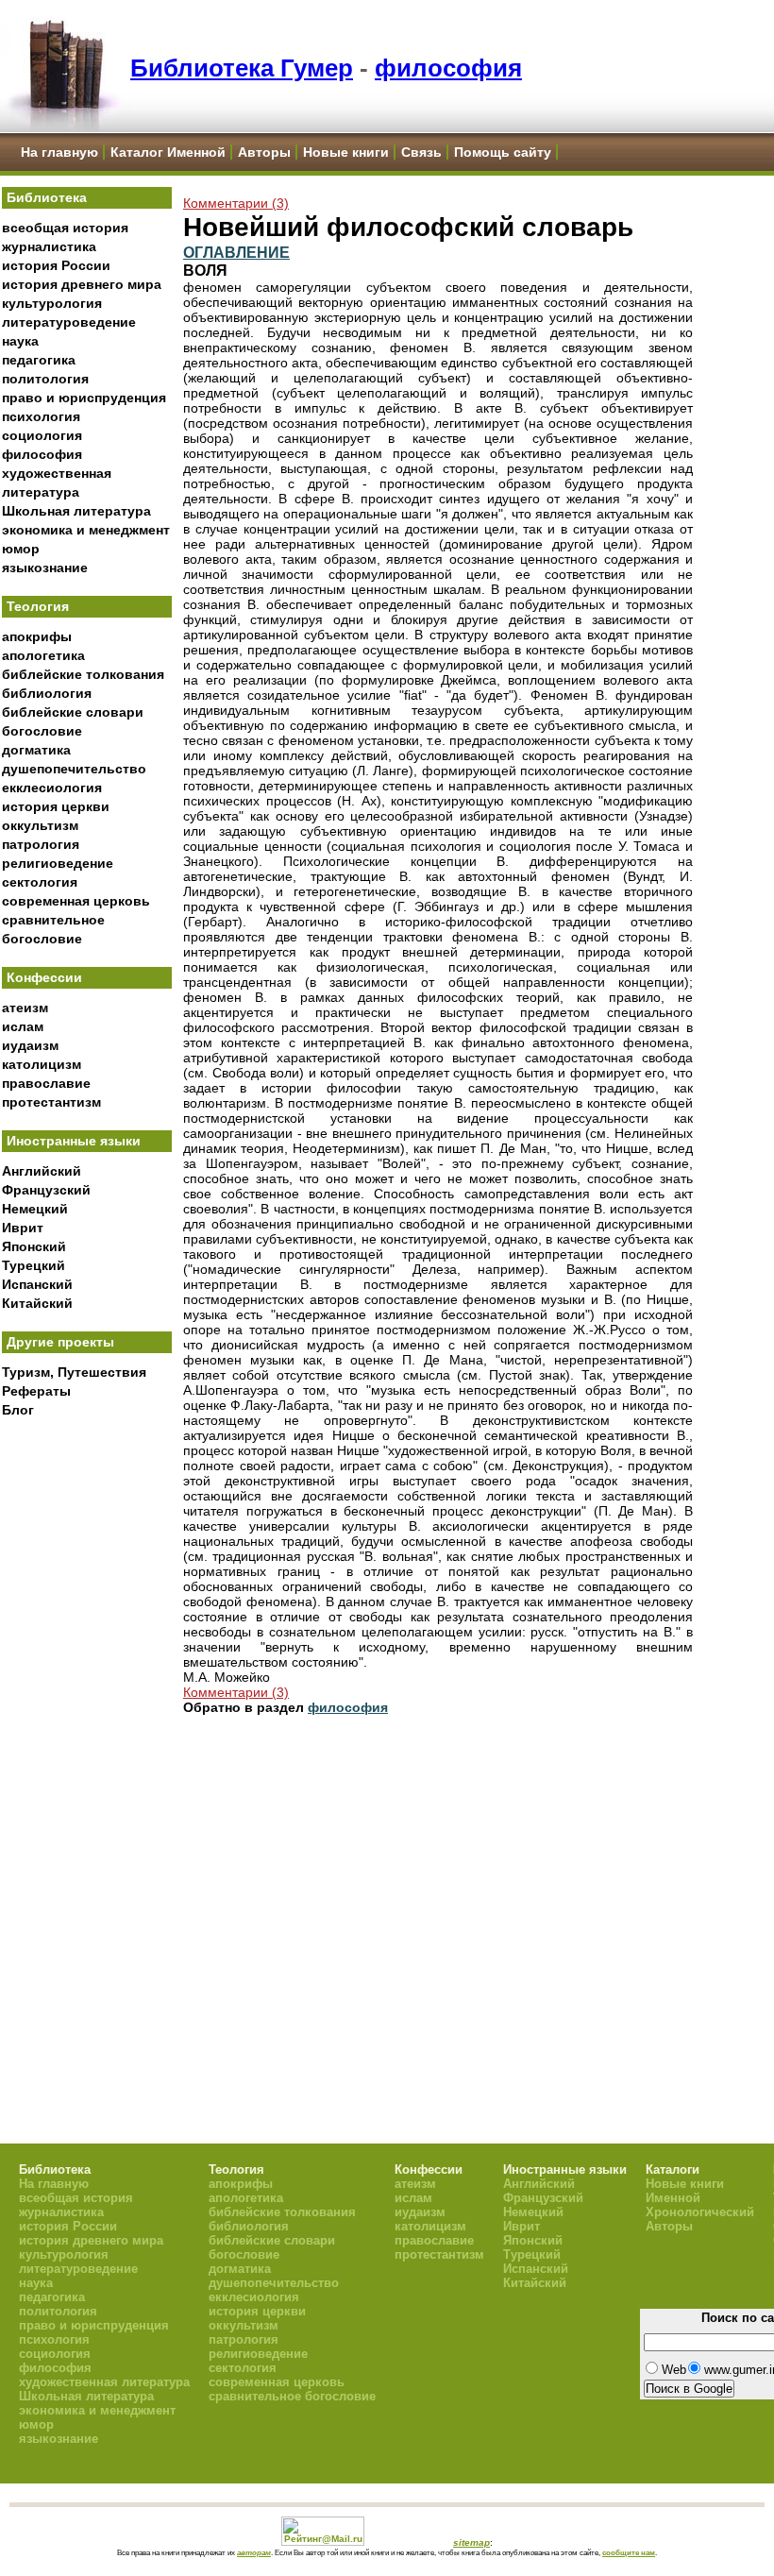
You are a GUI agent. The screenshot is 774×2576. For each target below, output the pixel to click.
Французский (46, 1190)
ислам (23, 1026)
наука (20, 341)
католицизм (42, 1064)
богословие (42, 731)
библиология (47, 693)
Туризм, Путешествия (74, 1372)
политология (45, 379)
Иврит (23, 1228)
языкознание (45, 568)
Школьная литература (76, 511)
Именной (673, 2198)
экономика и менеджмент (86, 530)
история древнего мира (82, 284)
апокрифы (37, 636)
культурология (52, 303)
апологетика (43, 655)
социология (42, 435)
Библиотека (47, 197)
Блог (18, 1410)
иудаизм (30, 1045)
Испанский (37, 1284)
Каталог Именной (168, 152)
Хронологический (700, 2212)
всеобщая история (65, 228)
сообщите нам (629, 2552)
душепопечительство (74, 769)
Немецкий (35, 1209)
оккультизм (40, 825)
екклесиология (52, 788)
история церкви (56, 806)
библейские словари (73, 712)
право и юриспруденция (84, 398)
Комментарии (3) (236, 203)
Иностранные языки (74, 1141)
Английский (42, 1171)
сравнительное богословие (292, 2396)
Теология (38, 606)
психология (41, 416)
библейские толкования (83, 674)
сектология (40, 882)
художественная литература (104, 2382)
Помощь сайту (503, 152)
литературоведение (69, 322)
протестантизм (51, 1102)
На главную (59, 152)
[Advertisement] (87, 1738)
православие (46, 1083)
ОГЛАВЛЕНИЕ (236, 252)
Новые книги (346, 152)
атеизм (25, 1008)
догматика (36, 750)
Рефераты (36, 1391)
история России (56, 265)
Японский (34, 1246)
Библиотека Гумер (242, 68)
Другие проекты (60, 1342)
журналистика (49, 246)
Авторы (264, 152)
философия (448, 68)
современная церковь (76, 901)
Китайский (37, 1303)
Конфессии (44, 977)
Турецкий (34, 1265)
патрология (41, 844)
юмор (21, 549)
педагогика (39, 360)
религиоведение (58, 863)
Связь (421, 152)
